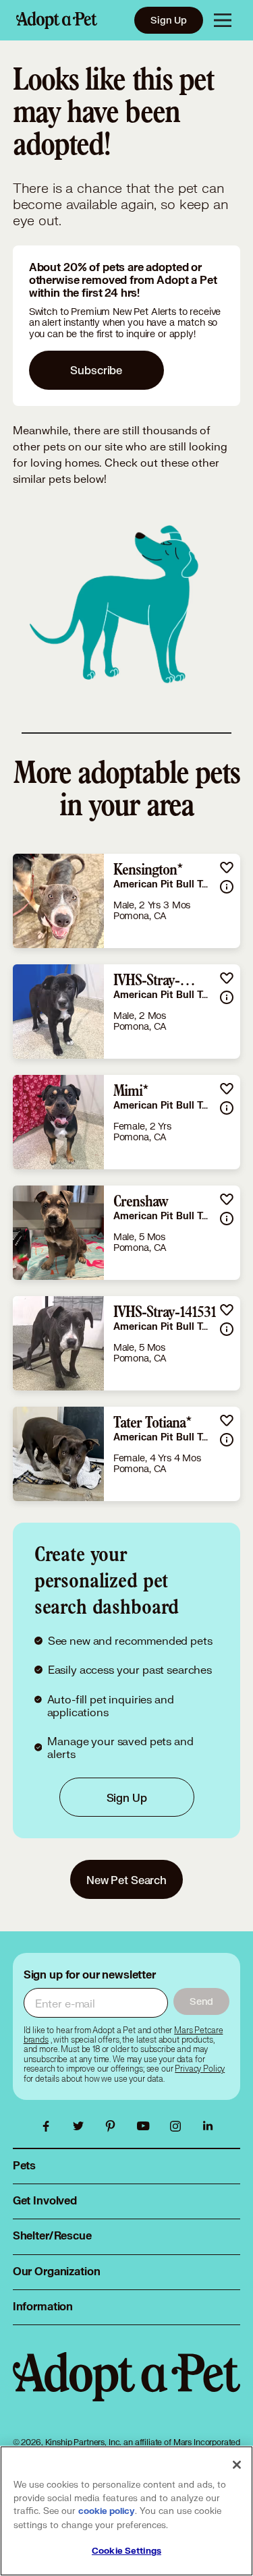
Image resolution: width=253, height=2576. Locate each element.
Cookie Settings (126, 2551)
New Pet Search (126, 1880)
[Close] (237, 2465)
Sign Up (169, 20)
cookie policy (107, 2511)
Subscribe (96, 370)
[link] (127, 901)
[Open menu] (223, 20)
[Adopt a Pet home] (57, 20)
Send (201, 2001)
